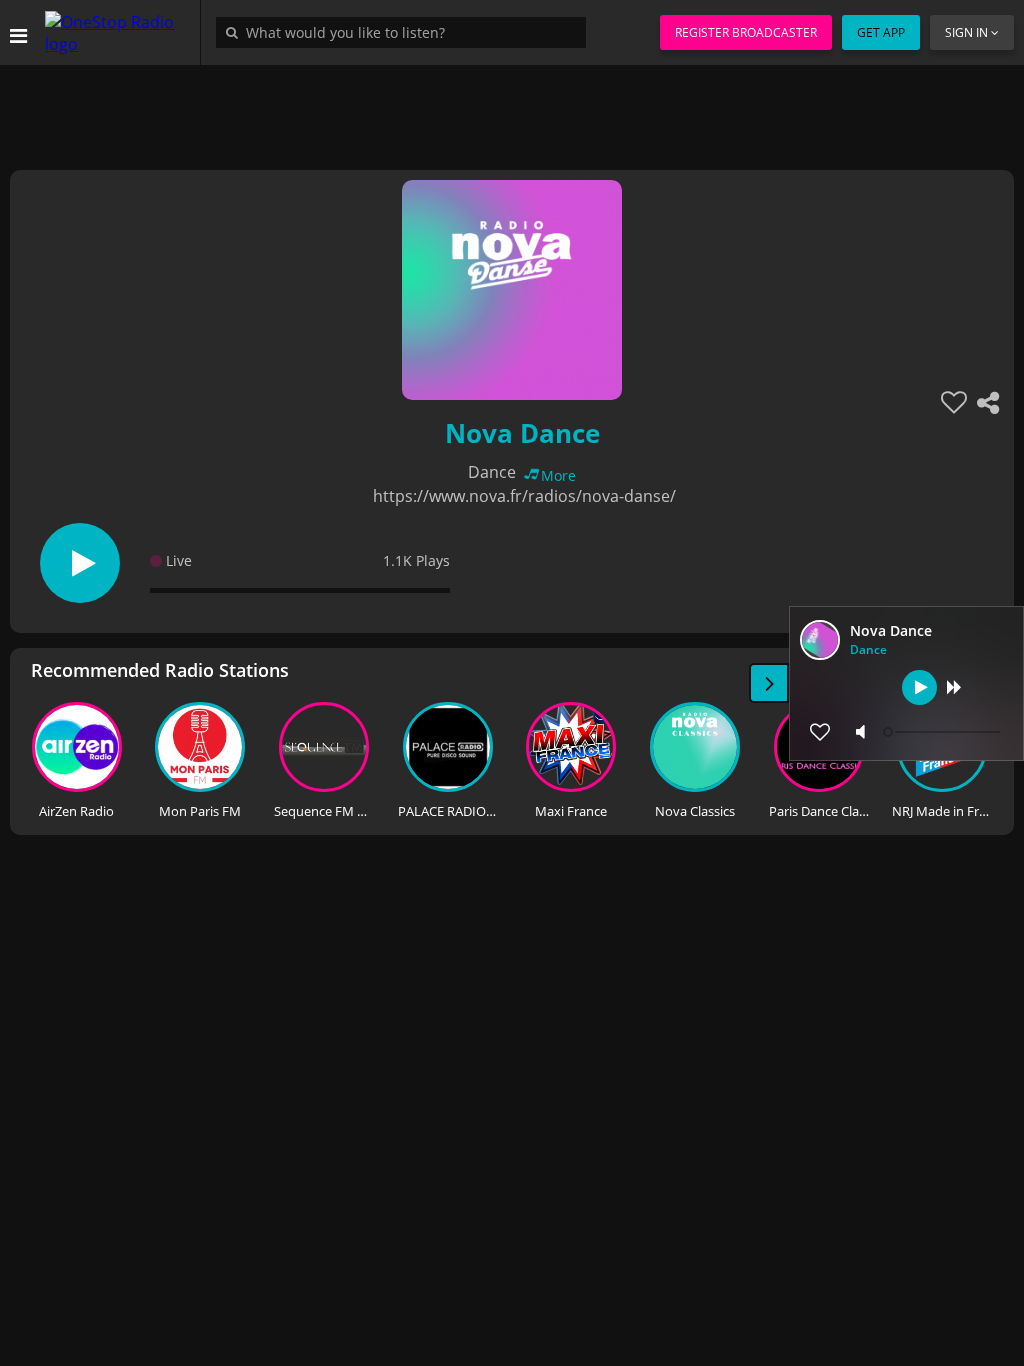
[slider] (944, 732)
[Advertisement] (512, 110)
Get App (881, 32)
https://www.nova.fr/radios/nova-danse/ (524, 496)
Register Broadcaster (746, 32)
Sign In (966, 32)
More (558, 475)
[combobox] (406, 32)
